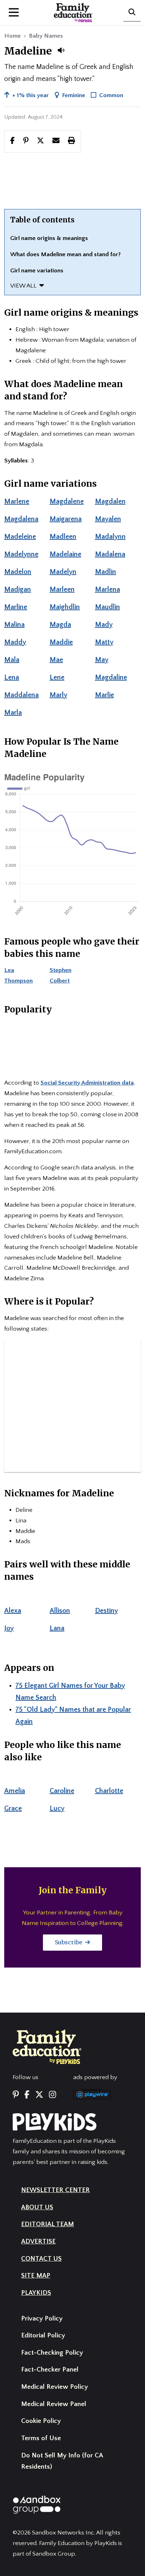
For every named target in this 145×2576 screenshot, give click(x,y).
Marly (58, 695)
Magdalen (110, 501)
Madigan (18, 589)
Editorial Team (48, 2224)
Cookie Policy (41, 2421)
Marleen (62, 589)
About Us (37, 2207)
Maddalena (21, 695)
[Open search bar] (132, 13)
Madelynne (21, 554)
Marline (16, 607)
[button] (61, 50)
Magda (60, 625)
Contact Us (41, 2259)
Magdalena (21, 519)
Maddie (61, 642)
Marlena (108, 589)
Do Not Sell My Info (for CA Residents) (62, 2461)
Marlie (105, 695)
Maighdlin (65, 607)
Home (12, 36)
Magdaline (111, 677)
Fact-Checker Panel (50, 2370)
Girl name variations (37, 271)
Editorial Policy (43, 2335)
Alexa (13, 1611)
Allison (60, 1611)
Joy (9, 1628)
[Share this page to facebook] (12, 141)
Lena (12, 677)
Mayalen (108, 519)
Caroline (62, 1791)
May (102, 660)
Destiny (106, 1611)
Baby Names (46, 36)
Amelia (15, 1791)
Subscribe (69, 1942)
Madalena (110, 554)
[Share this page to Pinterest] (26, 141)
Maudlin (108, 607)
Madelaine (65, 554)
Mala (12, 660)
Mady (104, 625)
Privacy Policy (42, 2319)
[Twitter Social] (39, 2095)
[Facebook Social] (27, 2095)
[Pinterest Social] (16, 2095)
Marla (13, 713)
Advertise (38, 2242)
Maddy (15, 642)
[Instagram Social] (52, 2095)
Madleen (63, 537)
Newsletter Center (55, 2190)
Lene (57, 677)
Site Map (36, 2276)
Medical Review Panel (54, 2404)
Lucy (57, 1808)
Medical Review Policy (55, 2387)
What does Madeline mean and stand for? (65, 254)
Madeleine (20, 537)
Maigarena (66, 519)
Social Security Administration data (87, 1083)
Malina (14, 625)
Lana (57, 1628)
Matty (104, 642)
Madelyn (63, 572)
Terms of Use (41, 2438)
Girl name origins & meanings (49, 238)
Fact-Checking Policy (52, 2353)
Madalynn (110, 537)
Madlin (106, 572)
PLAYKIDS (36, 2293)
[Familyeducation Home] (47, 2046)
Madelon (18, 572)
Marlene (17, 501)
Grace (13, 1808)
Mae (56, 660)
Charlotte (109, 1791)
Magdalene (67, 501)
